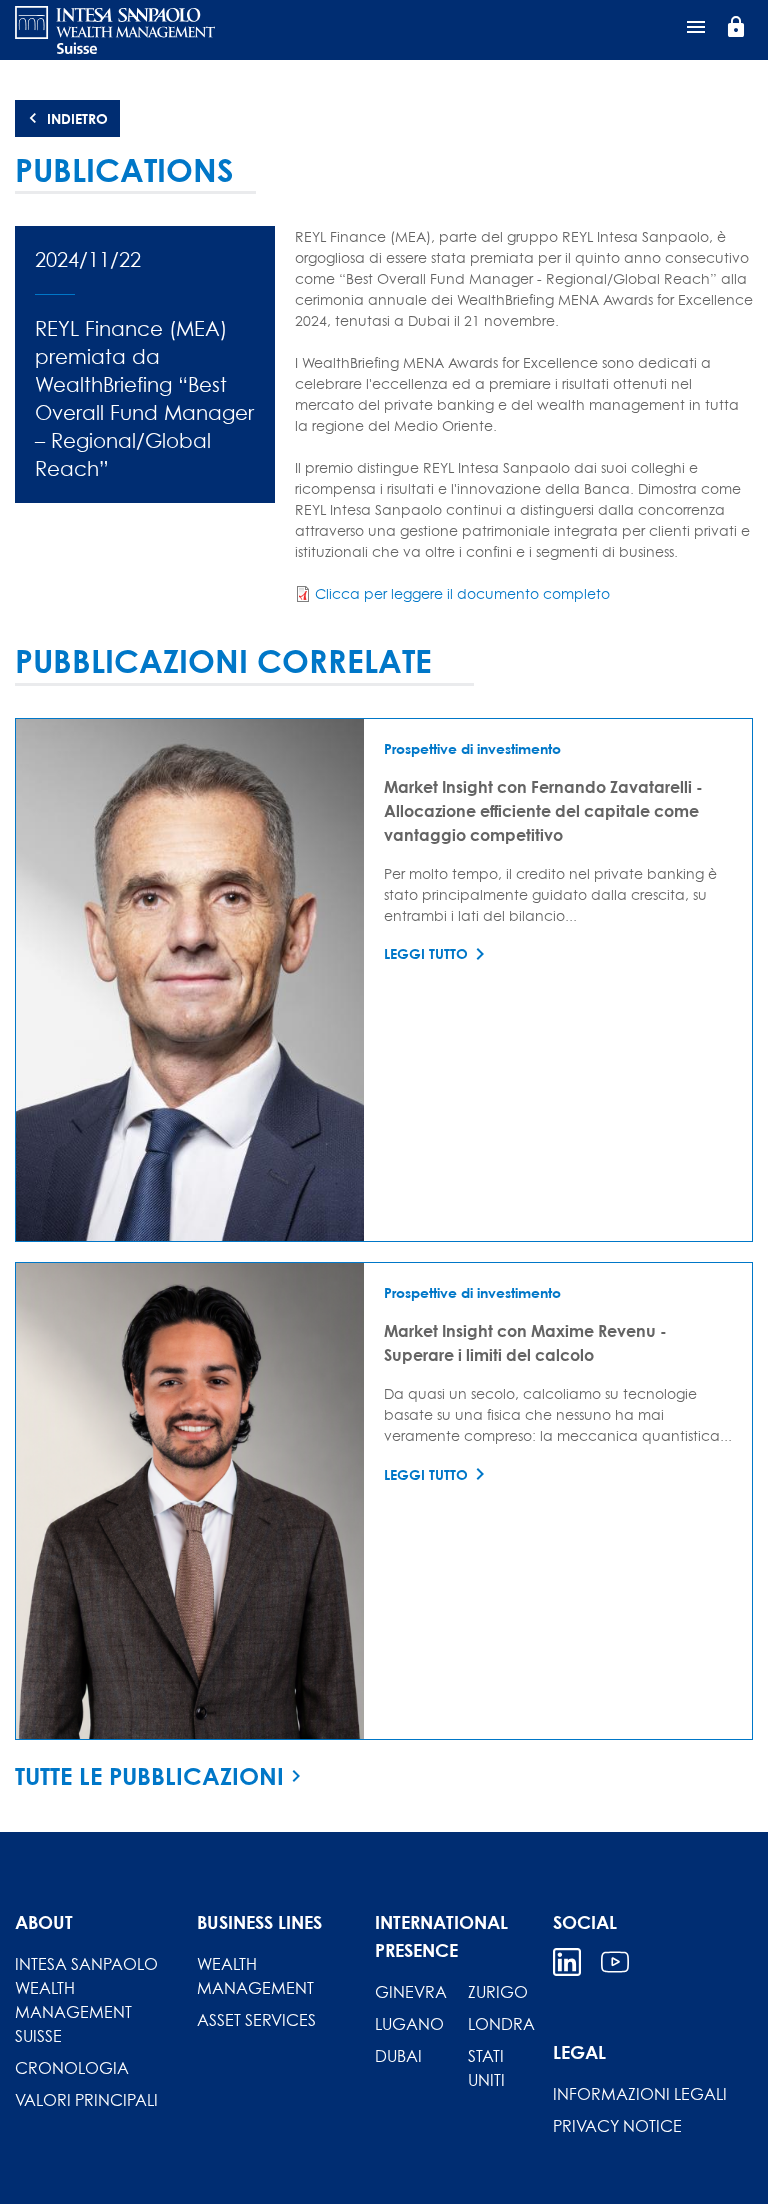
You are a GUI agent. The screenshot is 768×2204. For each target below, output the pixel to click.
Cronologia (72, 2068)
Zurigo (498, 1992)
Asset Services (256, 2020)
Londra (501, 2024)
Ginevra (411, 1992)
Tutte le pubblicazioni (149, 1776)
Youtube (615, 1962)
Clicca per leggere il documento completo (462, 593)
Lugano (409, 2024)
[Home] (115, 30)
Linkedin (567, 1962)
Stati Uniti (486, 2068)
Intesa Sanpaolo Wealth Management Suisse (86, 2000)
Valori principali (86, 2100)
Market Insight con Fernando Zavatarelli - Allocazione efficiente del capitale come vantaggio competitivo (543, 810)
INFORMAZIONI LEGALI (640, 2094)
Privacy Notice (617, 2126)
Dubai (398, 2056)
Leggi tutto (426, 953)
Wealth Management (255, 1976)
